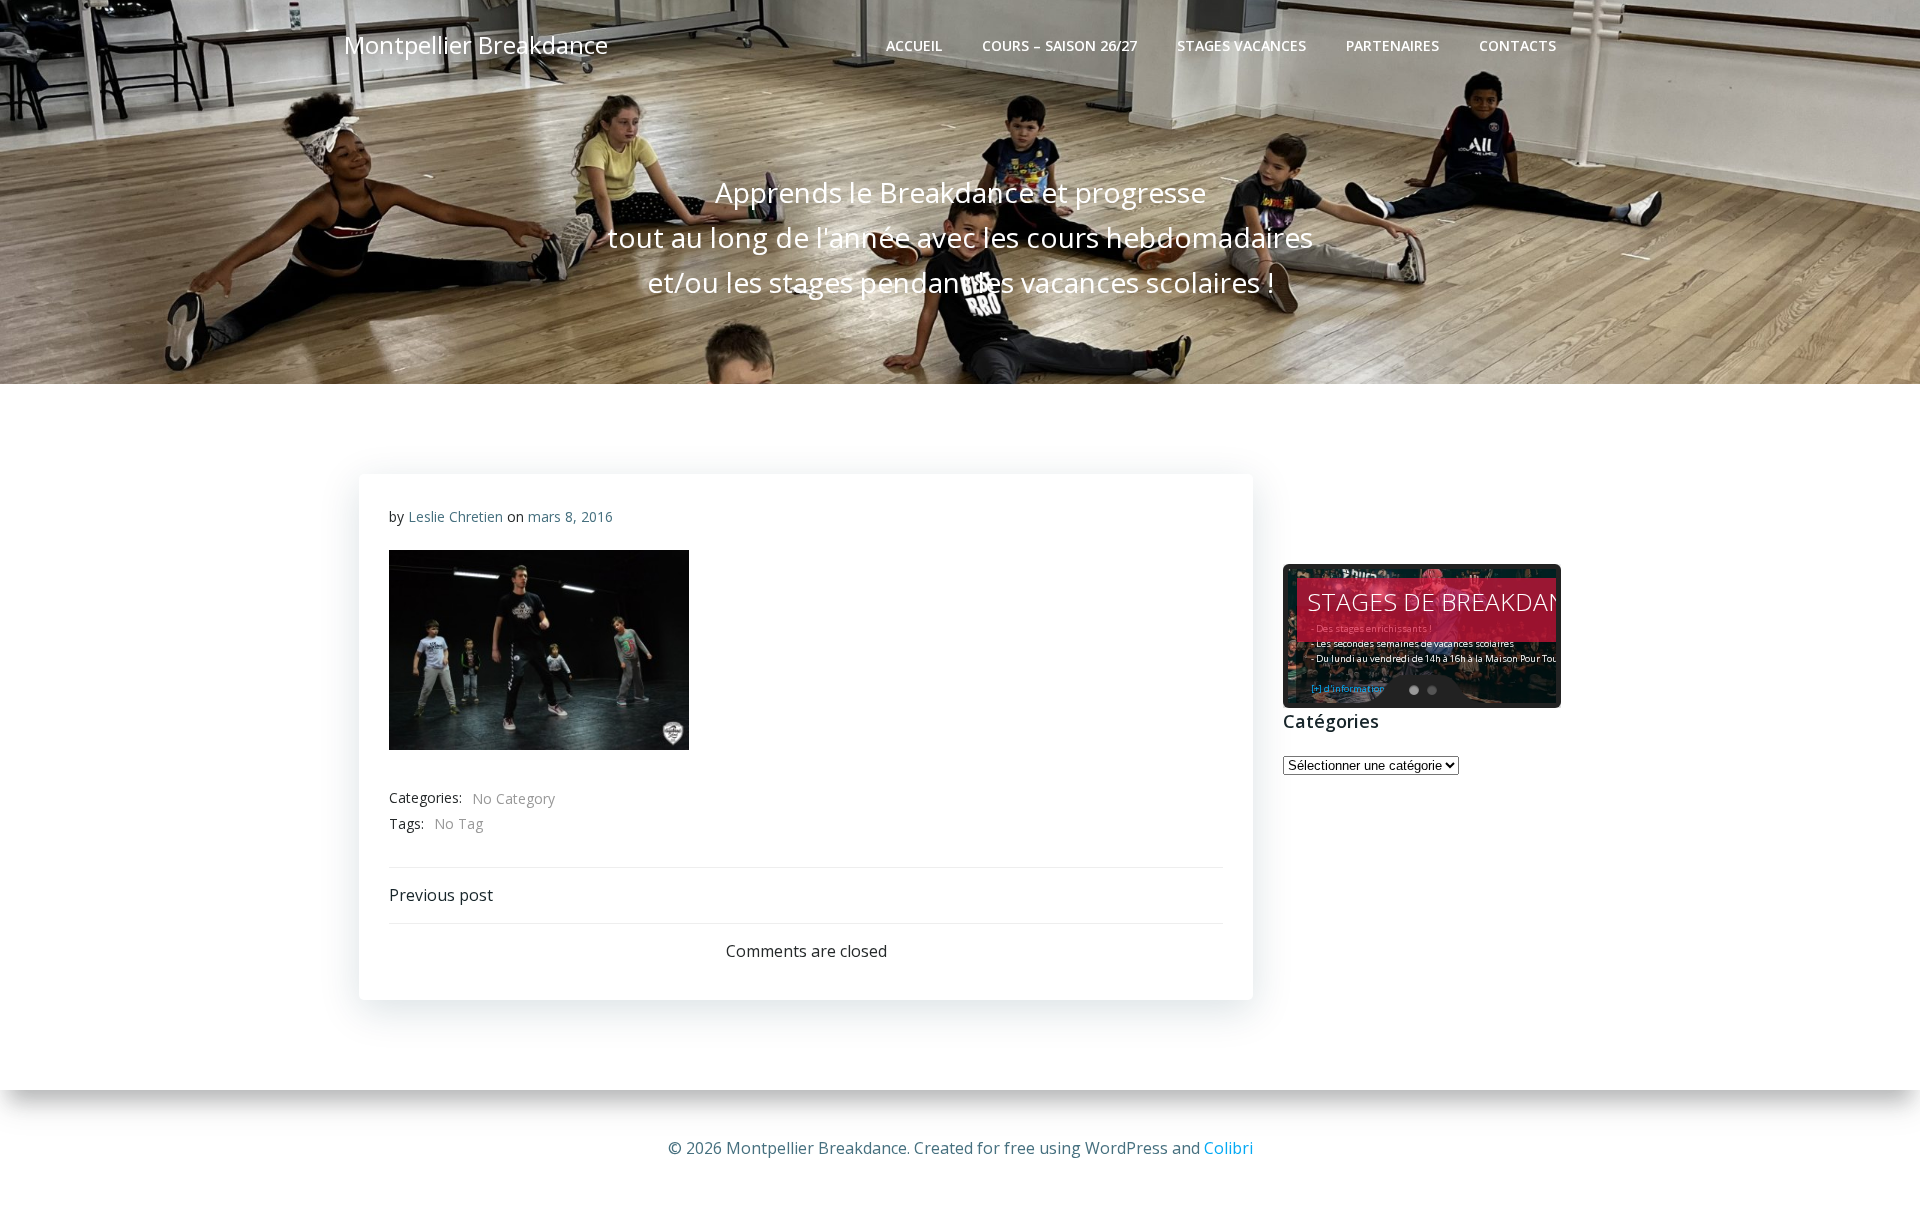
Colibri (1228, 1148)
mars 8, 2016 (570, 516)
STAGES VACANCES (1241, 45)
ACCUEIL (914, 45)
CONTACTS (1517, 45)
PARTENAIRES (1392, 45)
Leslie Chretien (455, 516)
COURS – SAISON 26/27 (1059, 45)
